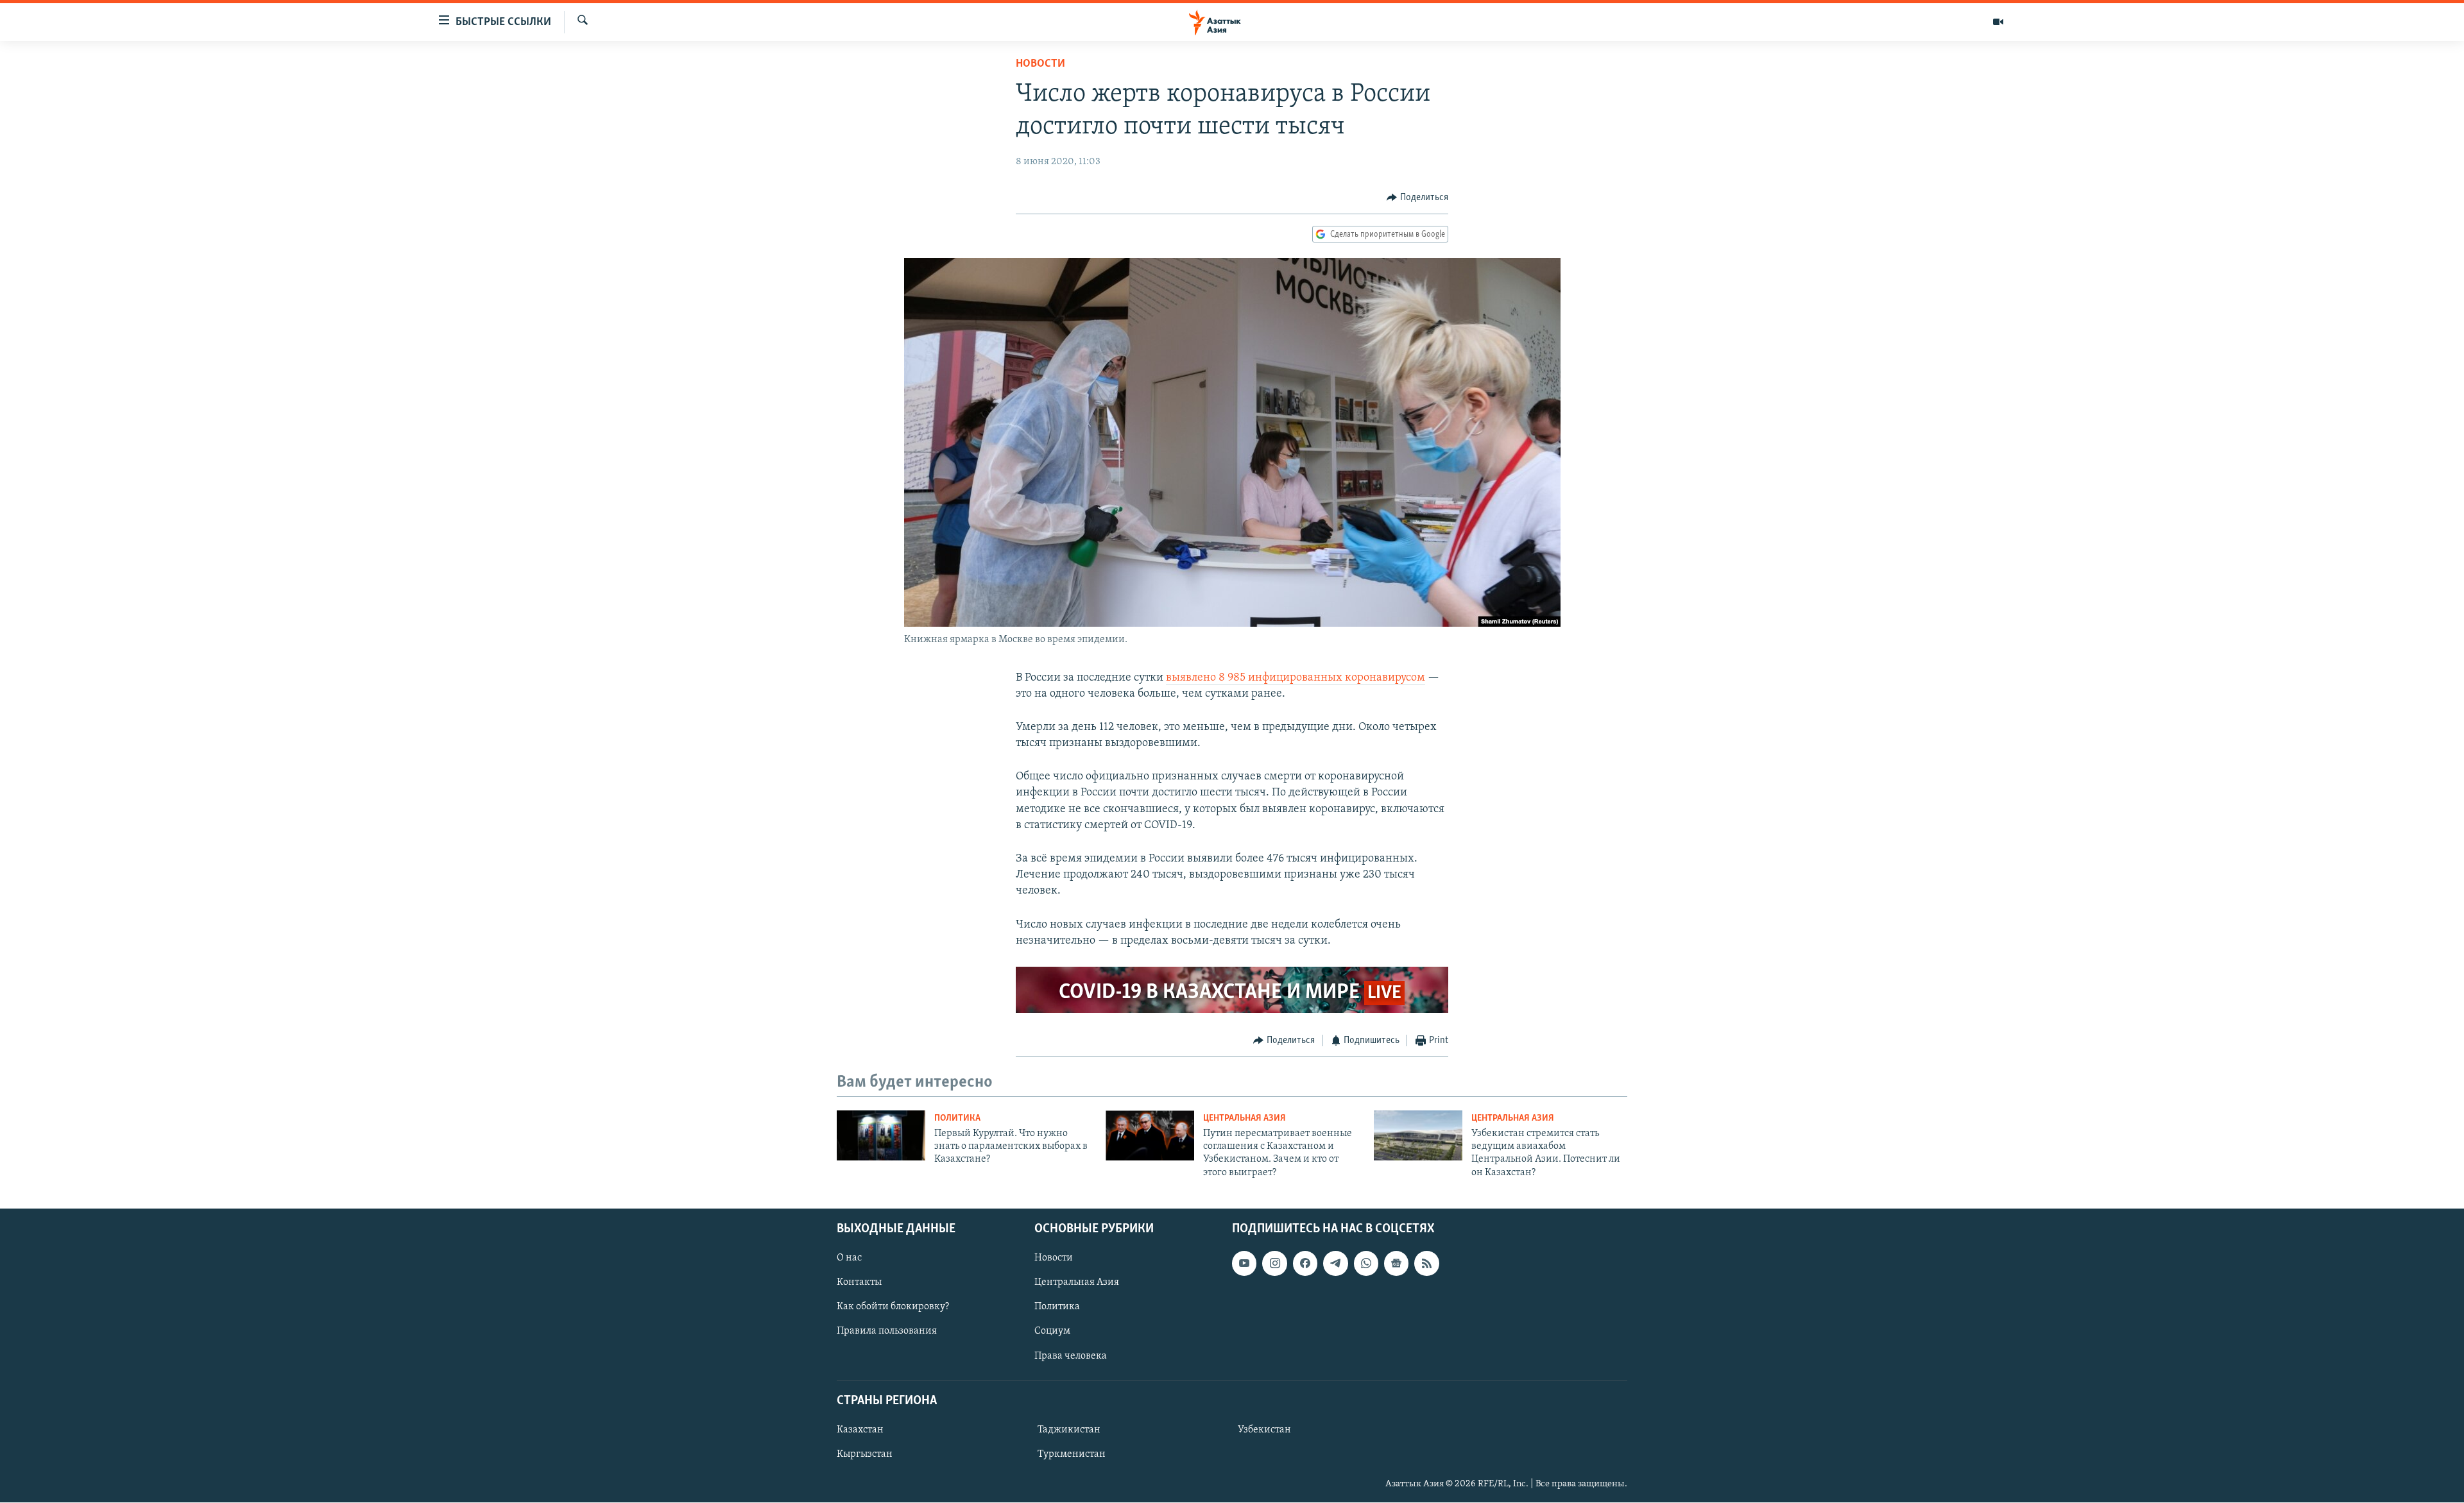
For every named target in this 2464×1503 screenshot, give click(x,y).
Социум (1052, 1332)
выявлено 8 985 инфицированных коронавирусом (1296, 678)
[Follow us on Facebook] (1305, 1263)
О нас (849, 1258)
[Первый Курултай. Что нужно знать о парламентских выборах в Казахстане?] (881, 1135)
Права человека (1071, 1356)
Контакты (859, 1283)
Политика (957, 1118)
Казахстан (860, 1430)
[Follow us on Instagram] (1274, 1263)
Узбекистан (1264, 1430)
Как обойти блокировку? (893, 1307)
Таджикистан (1069, 1430)
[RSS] (1426, 1263)
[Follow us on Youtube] (1244, 1263)
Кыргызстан (865, 1454)
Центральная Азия (1245, 1118)
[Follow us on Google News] (1396, 1263)
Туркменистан (1072, 1454)
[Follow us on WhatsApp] (1366, 1263)
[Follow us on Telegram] (1335, 1263)
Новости (1040, 64)
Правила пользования (887, 1332)
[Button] (1417, 198)
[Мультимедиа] (1998, 22)
